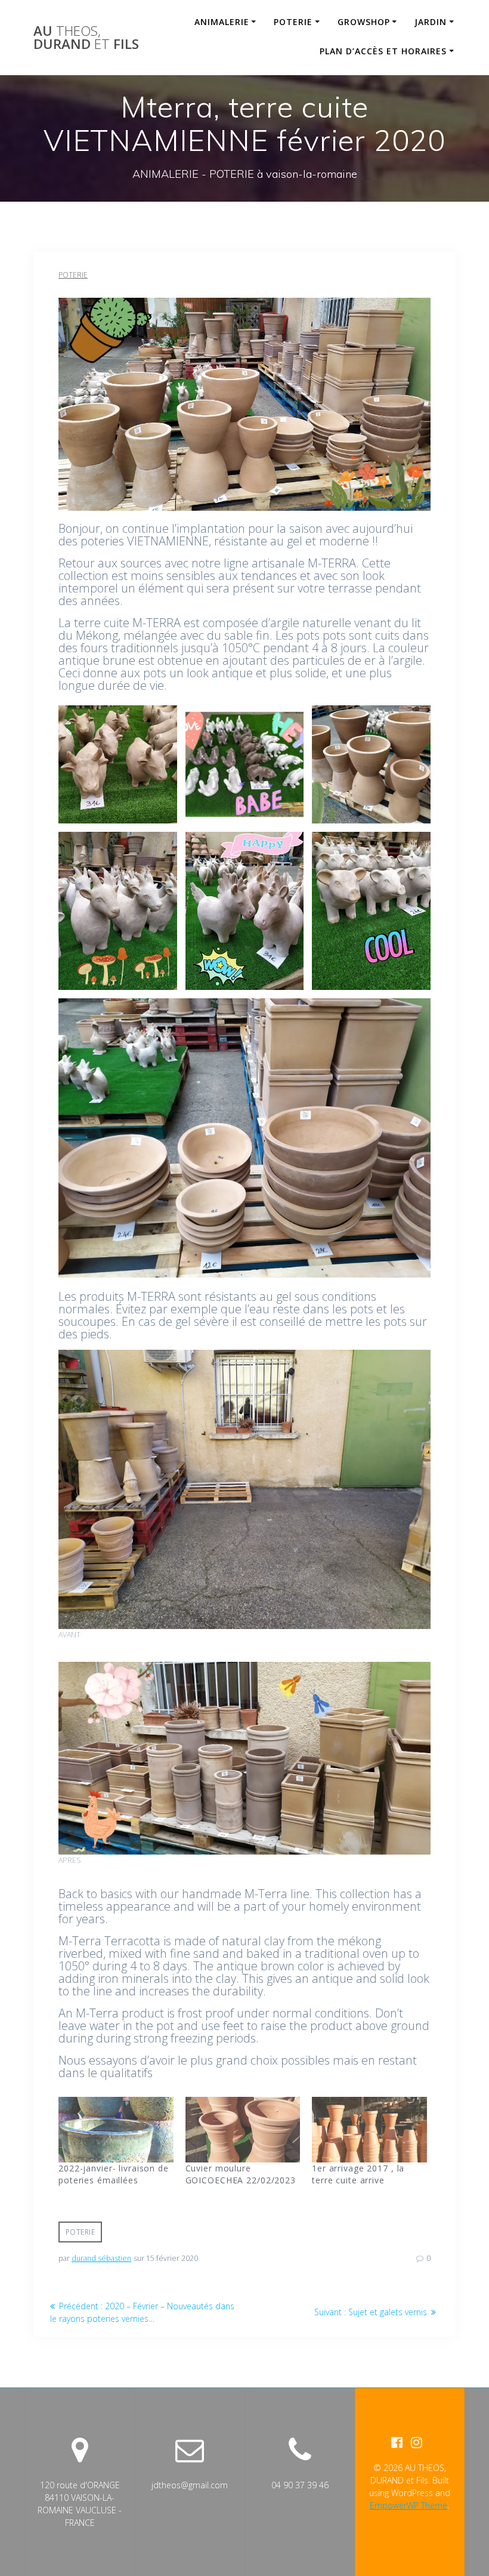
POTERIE (293, 22)
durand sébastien (101, 2258)
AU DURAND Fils (86, 38)
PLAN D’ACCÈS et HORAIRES (383, 51)
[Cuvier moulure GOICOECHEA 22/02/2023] (243, 2130)
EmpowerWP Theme (408, 2505)
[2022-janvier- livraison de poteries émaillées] (116, 2130)
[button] (118, 765)
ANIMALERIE (222, 22)
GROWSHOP (364, 22)
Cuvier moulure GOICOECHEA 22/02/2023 (241, 2174)
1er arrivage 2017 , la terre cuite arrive (358, 2174)
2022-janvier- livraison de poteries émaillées (114, 2174)
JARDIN (431, 22)
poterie (81, 2232)
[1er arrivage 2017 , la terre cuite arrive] (369, 2130)
